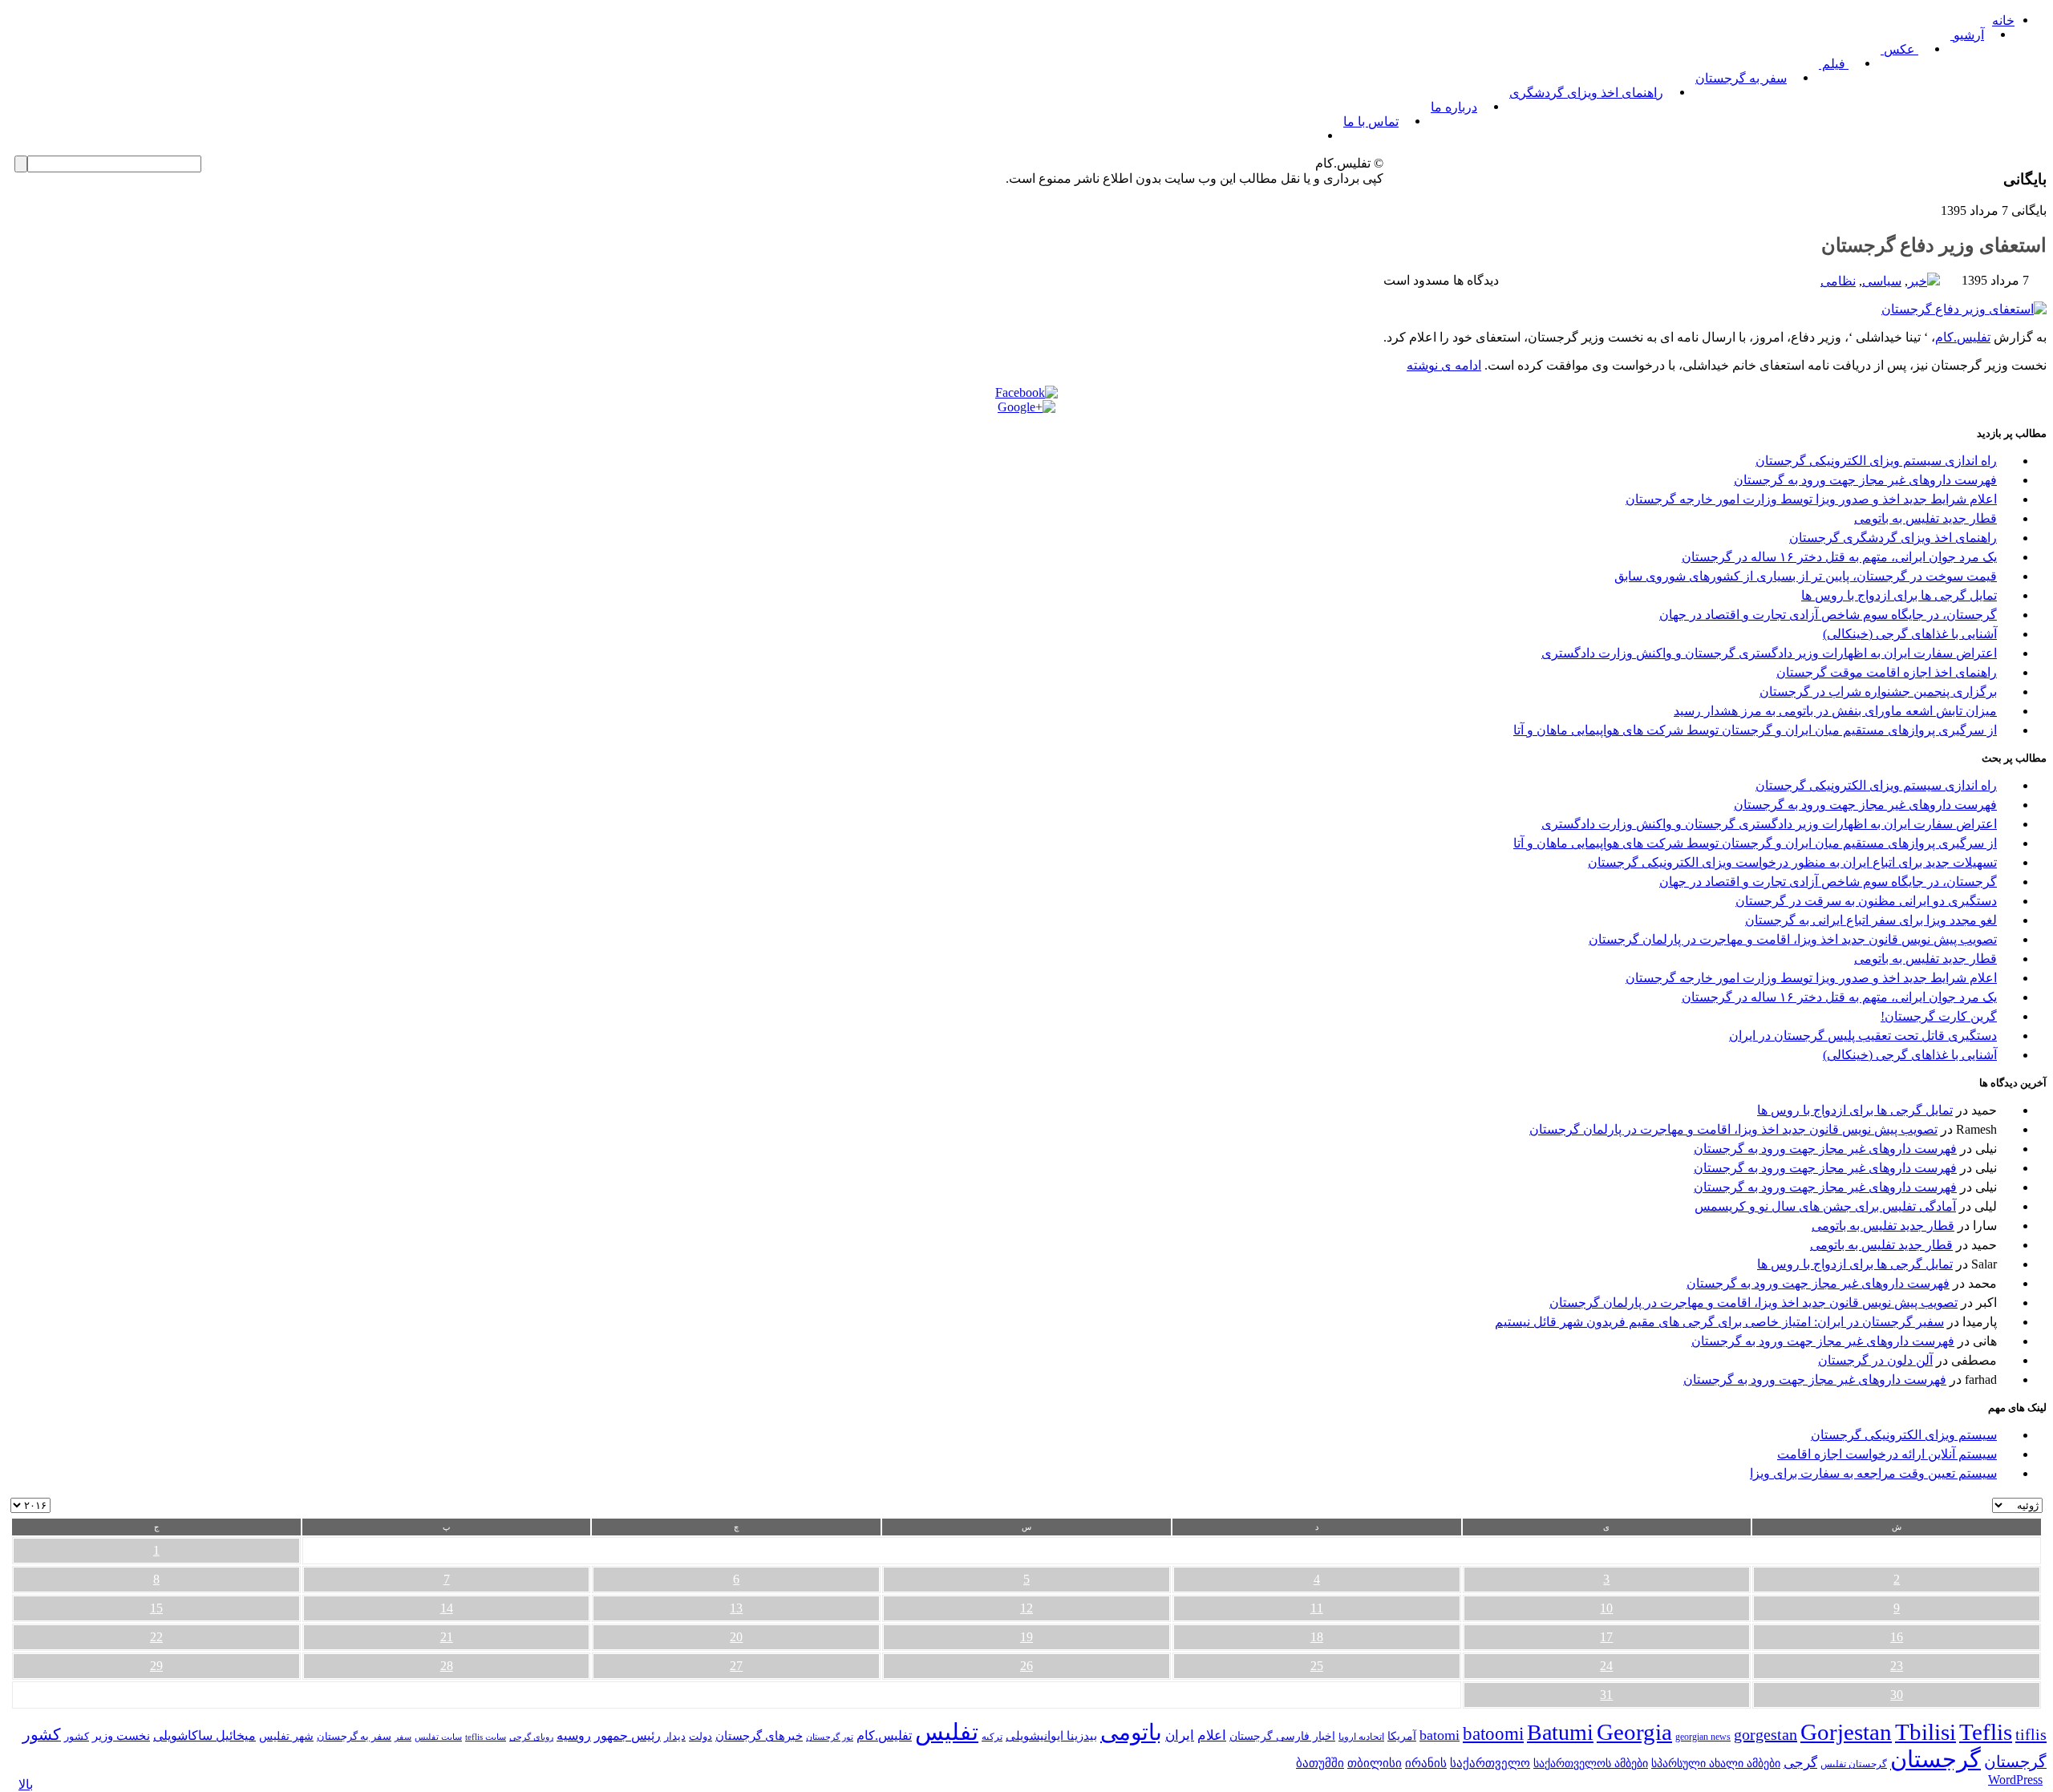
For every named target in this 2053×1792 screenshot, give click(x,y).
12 (1026, 1608)
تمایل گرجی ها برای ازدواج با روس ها (1899, 595)
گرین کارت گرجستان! (1939, 1016)
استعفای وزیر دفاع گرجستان (1934, 245)
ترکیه (992, 1737)
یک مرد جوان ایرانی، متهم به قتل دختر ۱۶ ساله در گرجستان (1839, 557)
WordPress (2015, 1780)
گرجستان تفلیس (1854, 1764)
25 (1317, 1666)
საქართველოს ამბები (1591, 1764)
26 (1026, 1666)
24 (1606, 1666)
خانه (2003, 20)
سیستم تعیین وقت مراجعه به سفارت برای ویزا (1873, 1473)
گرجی (1800, 1763)
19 (1026, 1637)
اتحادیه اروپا (1361, 1737)
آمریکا (1402, 1736)
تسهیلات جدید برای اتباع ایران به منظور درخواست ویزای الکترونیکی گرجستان (1792, 862)
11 (1317, 1608)
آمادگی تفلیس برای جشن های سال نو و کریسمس (1825, 1206)
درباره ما (1454, 107)
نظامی (1838, 281)
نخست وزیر (121, 1735)
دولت (701, 1736)
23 (1897, 1666)
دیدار (675, 1736)
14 (447, 1608)
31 (1606, 1695)
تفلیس (947, 1732)
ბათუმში (1320, 1763)
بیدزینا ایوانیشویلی (1051, 1735)
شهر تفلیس (286, 1736)
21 (447, 1637)
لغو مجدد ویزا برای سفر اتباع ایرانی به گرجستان (1871, 920)
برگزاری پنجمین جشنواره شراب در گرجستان (1878, 692)
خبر (1917, 281)
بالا (26, 1784)
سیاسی (1882, 281)
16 (1897, 1637)
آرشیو (1967, 35)
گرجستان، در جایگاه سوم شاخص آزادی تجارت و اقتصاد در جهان (1828, 615)
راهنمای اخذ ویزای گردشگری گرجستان (1893, 538)
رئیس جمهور (628, 1736)
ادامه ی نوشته (1444, 365)
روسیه (574, 1735)
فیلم (1834, 64)
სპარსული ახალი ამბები (1716, 1763)
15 (156, 1608)
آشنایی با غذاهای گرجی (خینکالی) (1910, 634)
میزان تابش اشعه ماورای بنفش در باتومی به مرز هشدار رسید (1835, 711)
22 (156, 1637)
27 (736, 1666)
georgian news (1703, 1737)
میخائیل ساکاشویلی (204, 1735)
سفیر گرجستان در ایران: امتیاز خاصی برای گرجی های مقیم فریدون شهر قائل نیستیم (1719, 1322)
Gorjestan (1846, 1732)
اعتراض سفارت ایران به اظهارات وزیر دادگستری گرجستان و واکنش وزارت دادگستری (1769, 653)
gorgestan (1765, 1734)
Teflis (1986, 1732)
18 (1317, 1637)
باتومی (1131, 1732)
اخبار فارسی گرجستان (1282, 1736)
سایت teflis (486, 1737)
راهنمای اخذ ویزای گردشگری (1586, 93)
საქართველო (1490, 1763)
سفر (403, 1737)
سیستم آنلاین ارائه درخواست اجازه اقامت (1887, 1454)
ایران (1180, 1735)
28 (447, 1666)
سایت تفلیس (438, 1737)
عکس (1899, 49)
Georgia (1634, 1732)
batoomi (1493, 1733)
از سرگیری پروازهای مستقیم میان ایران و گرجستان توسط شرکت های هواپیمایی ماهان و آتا (1755, 730)
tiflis (2031, 1734)
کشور (77, 1737)
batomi (1440, 1735)
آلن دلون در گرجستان (1875, 1360)
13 (736, 1608)
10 (1606, 1608)
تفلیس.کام (1963, 337)
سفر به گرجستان (1741, 78)
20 (736, 1637)
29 (156, 1666)
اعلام (1212, 1735)
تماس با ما (1371, 121)
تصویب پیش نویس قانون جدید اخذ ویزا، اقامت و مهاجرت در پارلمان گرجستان (1793, 939)
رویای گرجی (531, 1737)
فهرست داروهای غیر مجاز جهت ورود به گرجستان (1865, 480)
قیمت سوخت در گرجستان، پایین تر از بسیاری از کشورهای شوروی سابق (1806, 576)
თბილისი (1375, 1763)
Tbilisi (1925, 1732)
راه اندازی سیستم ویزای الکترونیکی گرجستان (1876, 461)
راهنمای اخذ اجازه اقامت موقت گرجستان (1887, 672)
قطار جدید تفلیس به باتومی (1925, 518)
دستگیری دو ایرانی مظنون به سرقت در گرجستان (1866, 901)
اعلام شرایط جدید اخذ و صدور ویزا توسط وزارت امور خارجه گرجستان (1811, 499)
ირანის (1426, 1763)
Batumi (1560, 1732)
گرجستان (1936, 1759)
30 (1897, 1695)
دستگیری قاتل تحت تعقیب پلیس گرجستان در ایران (1863, 1036)
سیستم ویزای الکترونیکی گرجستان (1904, 1435)
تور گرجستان (830, 1737)
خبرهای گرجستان (759, 1735)
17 (1606, 1637)
